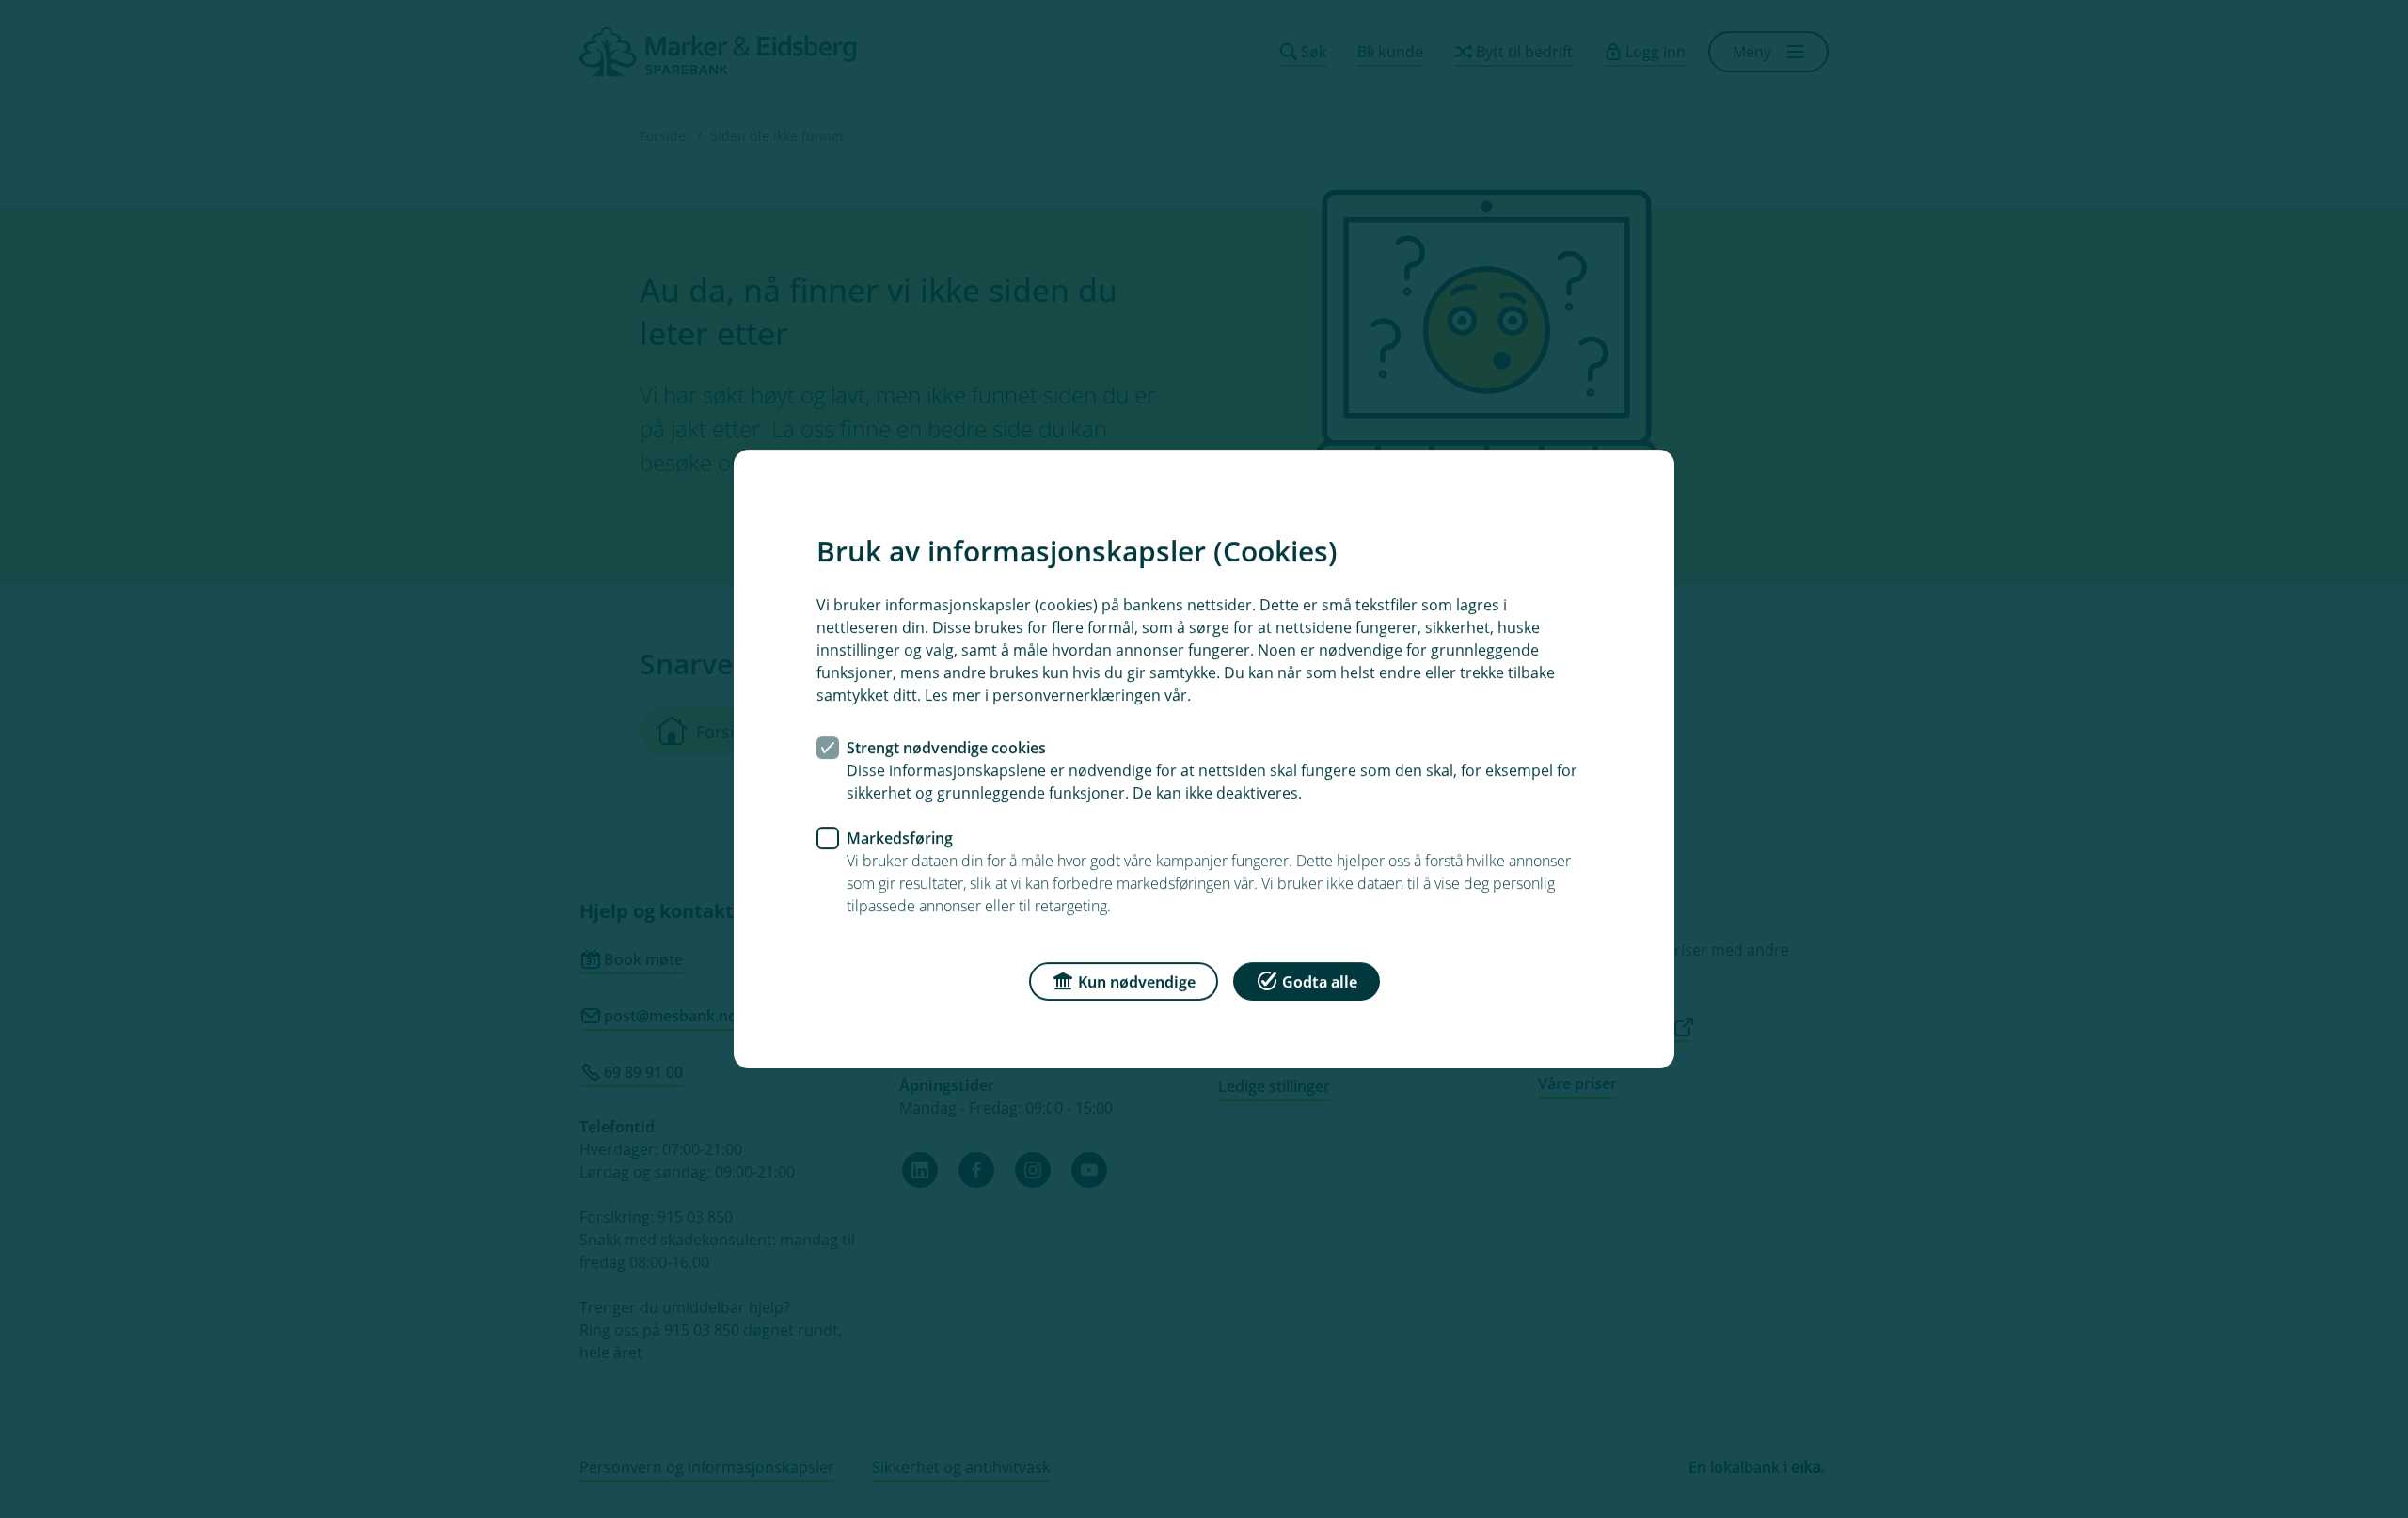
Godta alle (1320, 982)
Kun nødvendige (1137, 982)
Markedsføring (900, 838)
